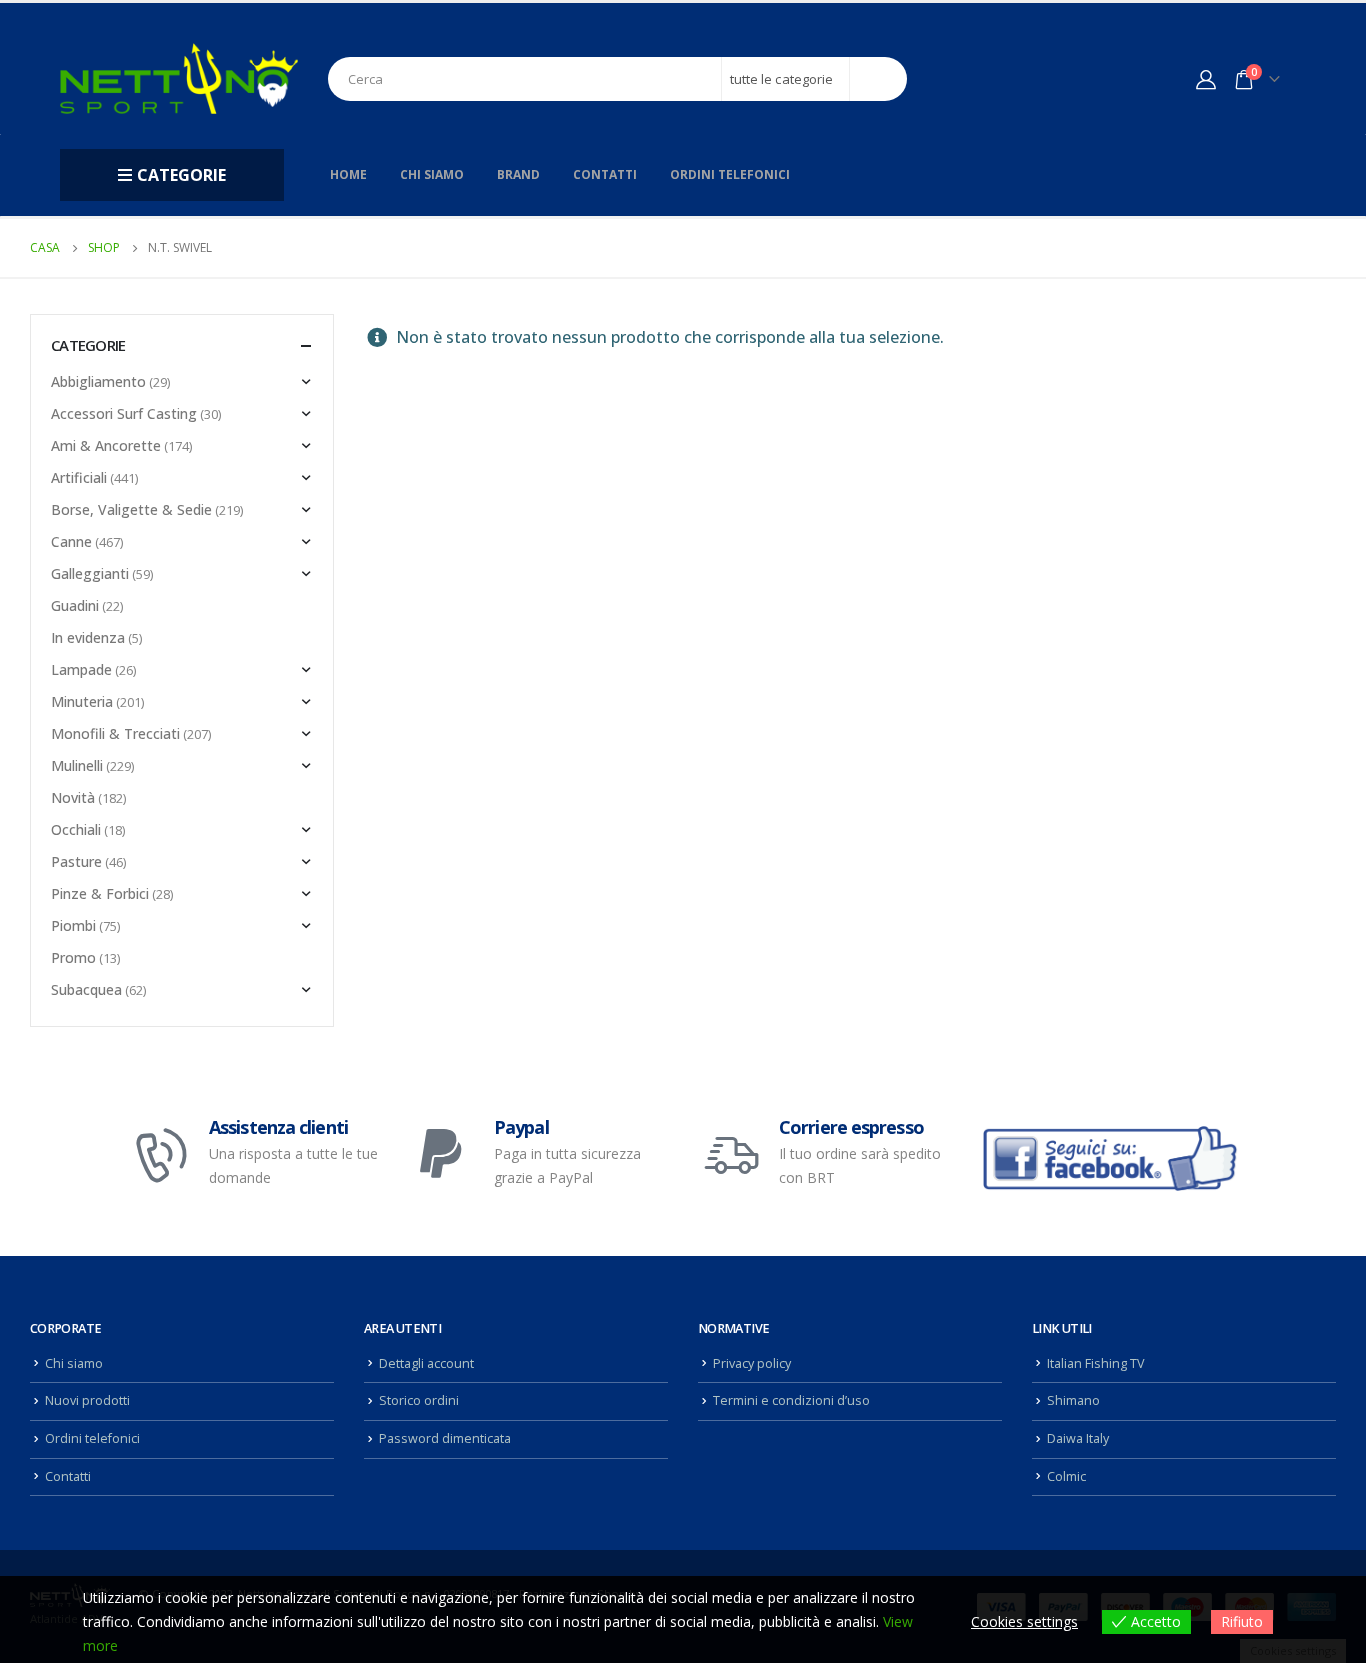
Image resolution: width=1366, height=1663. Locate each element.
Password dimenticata (445, 1438)
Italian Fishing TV (1096, 1363)
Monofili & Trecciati (115, 733)
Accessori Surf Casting (124, 413)
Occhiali (76, 829)
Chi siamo (432, 174)
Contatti (605, 174)
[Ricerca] (878, 79)
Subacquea (86, 989)
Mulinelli (77, 765)
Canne (71, 541)
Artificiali (79, 477)
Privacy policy (752, 1363)
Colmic (1066, 1476)
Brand (518, 174)
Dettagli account (426, 1363)
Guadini (75, 605)
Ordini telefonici (730, 174)
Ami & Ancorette (106, 445)
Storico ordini (419, 1400)
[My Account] (1206, 79)
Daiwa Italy (1078, 1438)
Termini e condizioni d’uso (791, 1400)
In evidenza (88, 637)
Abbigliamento (98, 381)
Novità (73, 797)
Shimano (1073, 1400)
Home (348, 174)
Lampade (81, 669)
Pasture (76, 861)
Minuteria (82, 701)
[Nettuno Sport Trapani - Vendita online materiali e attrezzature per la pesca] (179, 78)
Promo (73, 957)
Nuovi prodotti (87, 1400)
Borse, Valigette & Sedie (131, 509)
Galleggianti (90, 573)
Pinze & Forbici (100, 893)
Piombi (73, 925)
